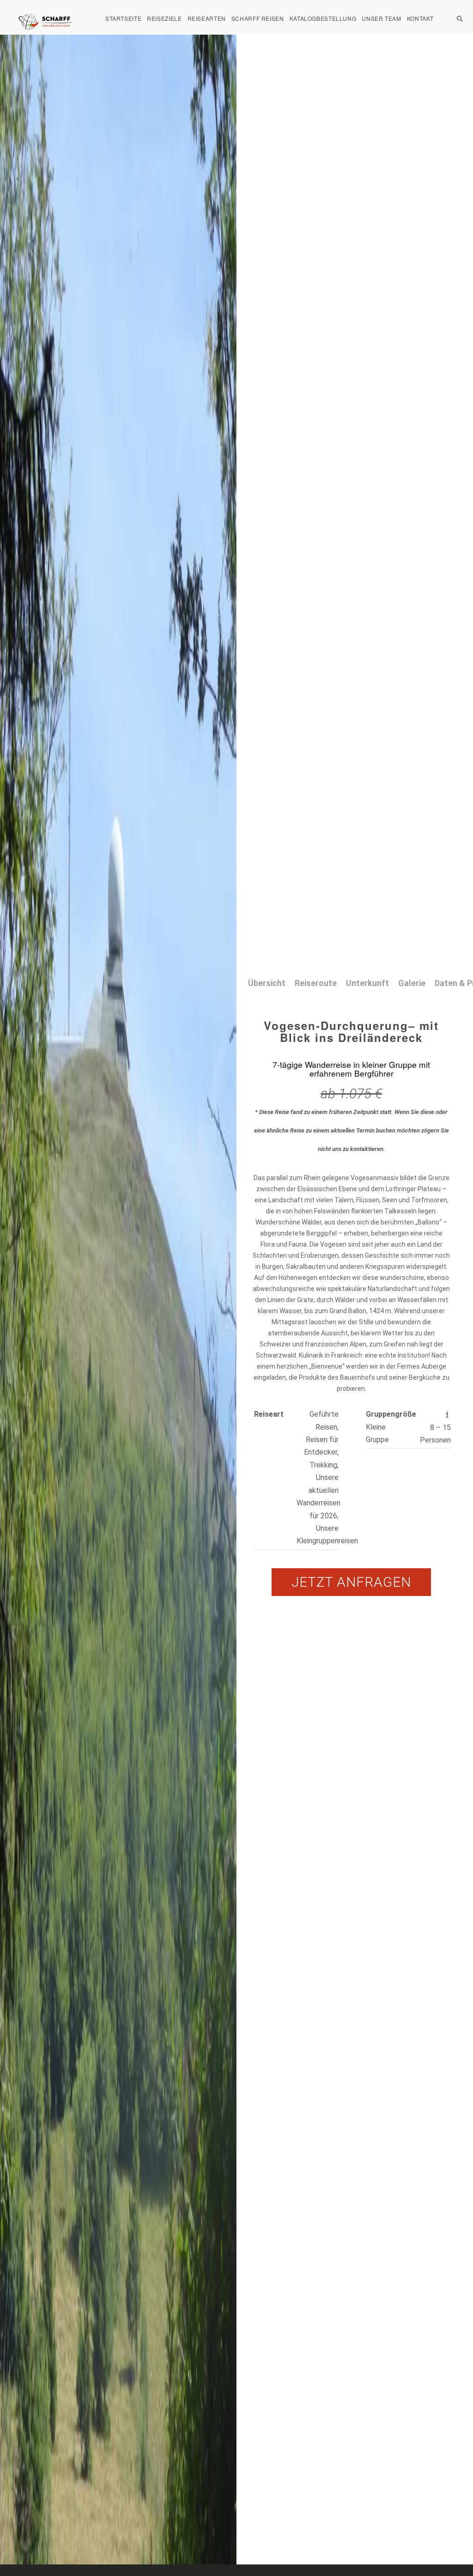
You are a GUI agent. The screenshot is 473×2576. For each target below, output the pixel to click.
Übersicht (267, 983)
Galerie (412, 983)
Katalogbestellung (323, 18)
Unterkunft (367, 983)
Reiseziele (164, 18)
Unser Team (381, 18)
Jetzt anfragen (351, 1582)
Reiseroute (316, 983)
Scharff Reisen (258, 18)
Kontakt (420, 18)
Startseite (123, 18)
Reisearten (207, 18)
